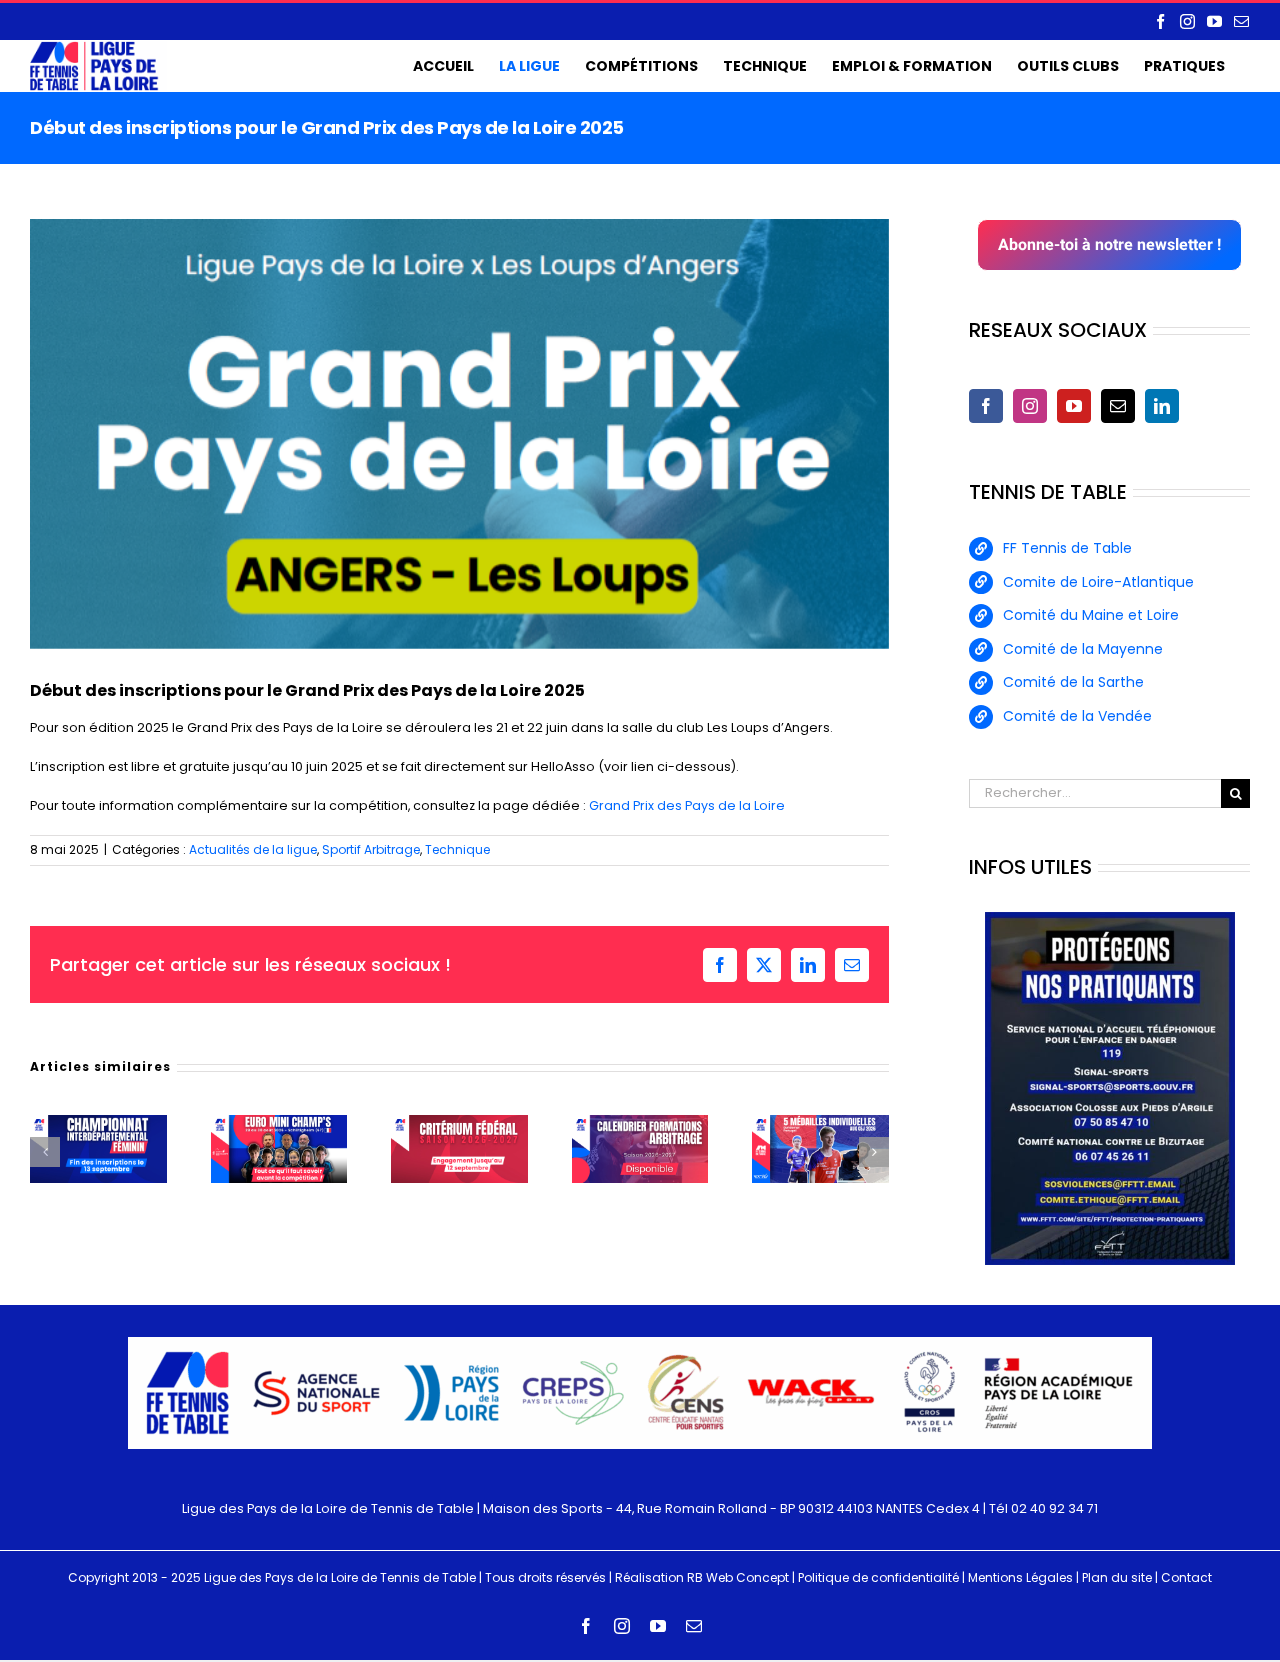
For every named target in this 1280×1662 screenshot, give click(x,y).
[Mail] (1118, 406)
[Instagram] (1030, 406)
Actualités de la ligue (253, 849)
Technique (457, 849)
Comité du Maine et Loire (1091, 615)
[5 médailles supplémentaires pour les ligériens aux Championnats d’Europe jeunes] (820, 1123)
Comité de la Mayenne (1083, 649)
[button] (45, 1152)
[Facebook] (986, 406)
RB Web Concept (738, 1577)
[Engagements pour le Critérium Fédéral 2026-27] (459, 1123)
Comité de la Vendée (1077, 716)
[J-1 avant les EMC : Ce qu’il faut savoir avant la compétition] (279, 1123)
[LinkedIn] (1162, 406)
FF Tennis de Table (1067, 548)
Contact (1186, 1577)
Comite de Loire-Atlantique (1098, 582)
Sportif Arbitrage (371, 849)
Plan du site (1117, 1577)
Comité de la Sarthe (1073, 682)
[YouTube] (1074, 406)
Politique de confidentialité (878, 1577)
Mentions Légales (1020, 1577)
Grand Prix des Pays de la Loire (687, 805)
